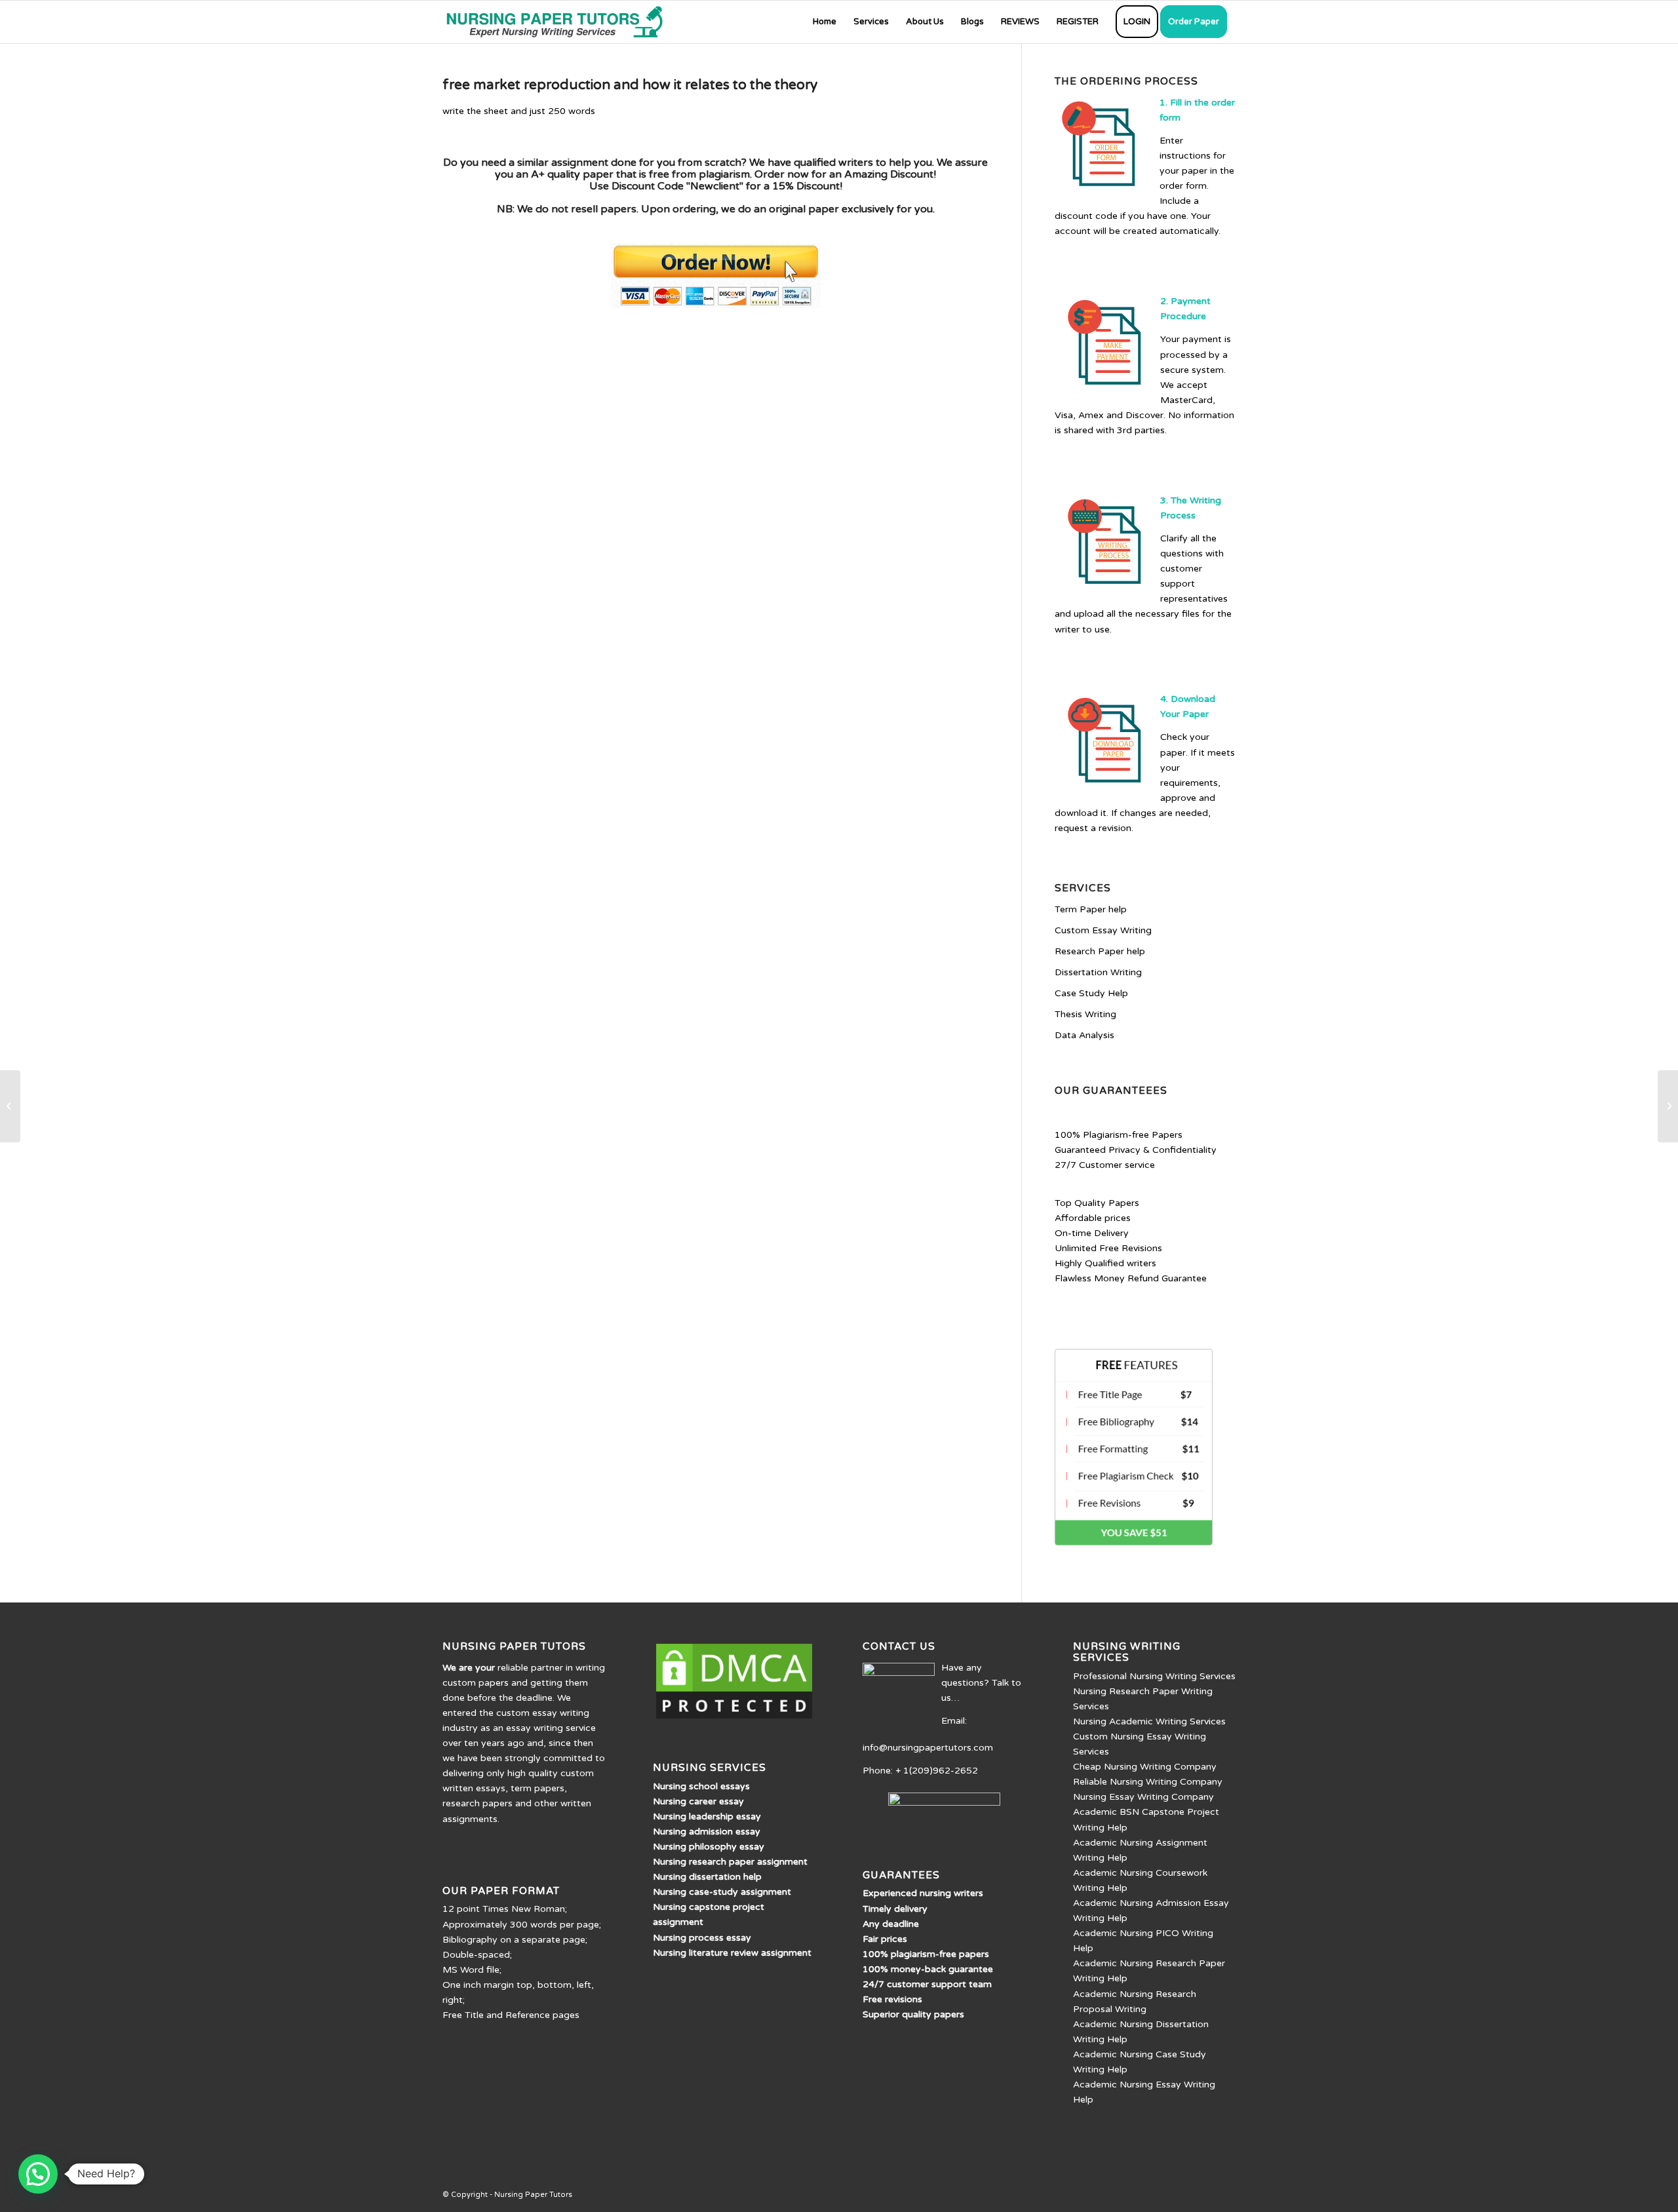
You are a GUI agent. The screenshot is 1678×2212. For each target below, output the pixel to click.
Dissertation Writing (1098, 972)
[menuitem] (825, 22)
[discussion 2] (10, 1106)
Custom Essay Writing (1103, 930)
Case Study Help (1091, 993)
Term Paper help (1091, 909)
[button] (38, 2174)
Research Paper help (1100, 951)
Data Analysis (1084, 1035)
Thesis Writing (1085, 1014)
